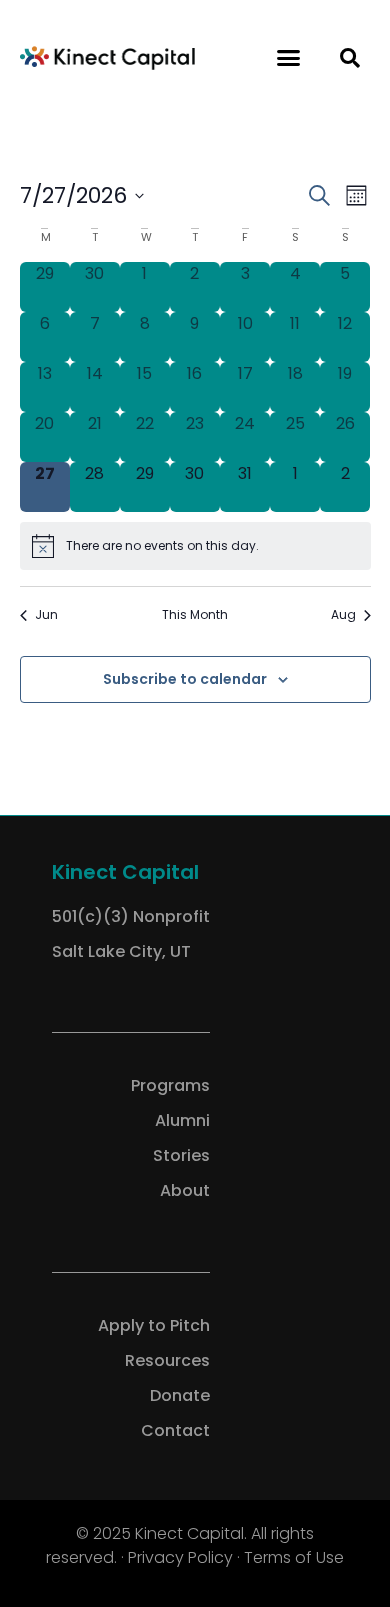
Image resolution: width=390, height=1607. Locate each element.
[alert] (195, 546)
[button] (289, 58)
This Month (195, 615)
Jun (46, 615)
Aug (343, 615)
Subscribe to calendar (185, 679)
